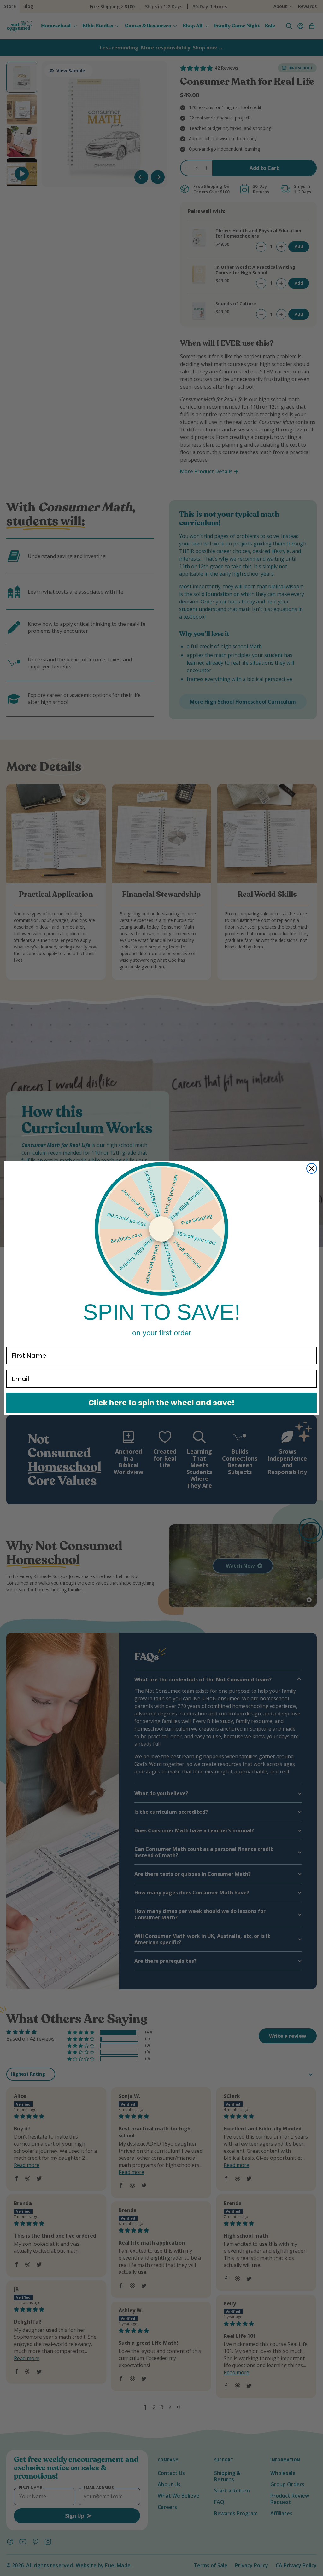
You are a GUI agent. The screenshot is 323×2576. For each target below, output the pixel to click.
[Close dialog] (312, 1168)
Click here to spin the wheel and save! (161, 1403)
